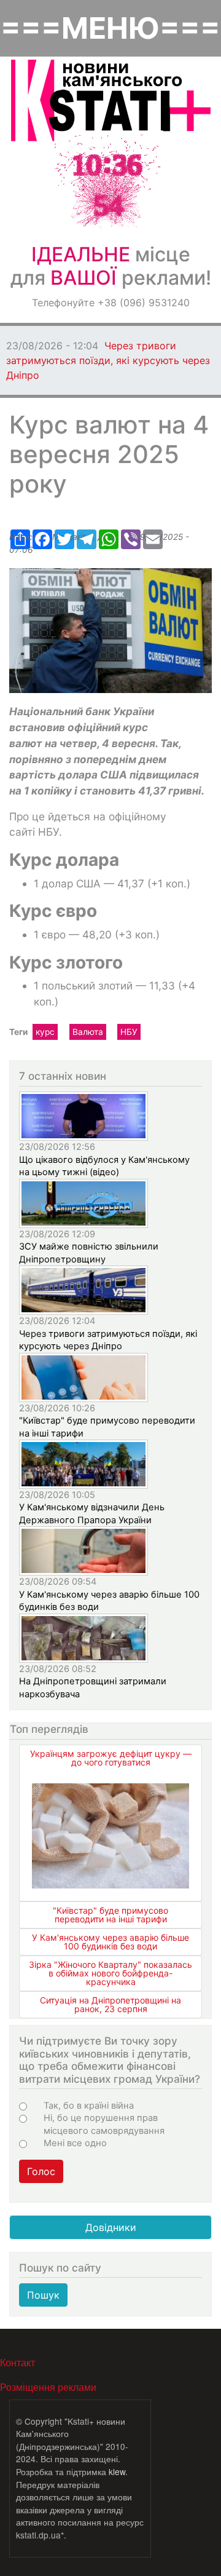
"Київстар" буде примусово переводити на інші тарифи (110, 1915)
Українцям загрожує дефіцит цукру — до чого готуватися (111, 1758)
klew (117, 2471)
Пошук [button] (43, 2295)
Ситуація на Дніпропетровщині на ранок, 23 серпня (110, 2004)
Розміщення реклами (48, 2387)
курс (45, 1032)
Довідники (111, 2227)
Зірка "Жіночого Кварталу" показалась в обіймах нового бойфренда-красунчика (110, 1973)
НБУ (129, 1032)
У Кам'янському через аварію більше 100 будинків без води (110, 1942)
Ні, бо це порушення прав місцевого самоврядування (104, 2124)
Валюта (88, 1032)
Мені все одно (75, 2143)
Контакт (17, 2362)
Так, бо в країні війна (89, 2106)
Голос (41, 2171)
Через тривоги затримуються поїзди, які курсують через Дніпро (108, 360)
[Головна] (111, 101)
